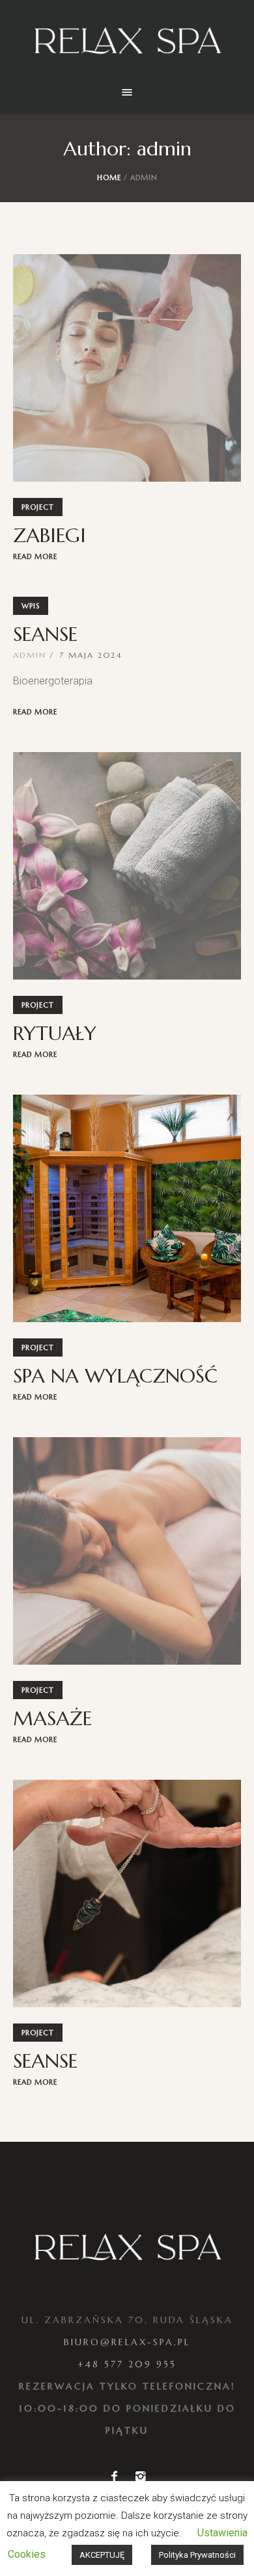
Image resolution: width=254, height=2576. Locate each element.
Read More (35, 556)
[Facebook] (114, 2477)
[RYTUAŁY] (127, 866)
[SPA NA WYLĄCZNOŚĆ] (127, 1208)
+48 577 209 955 (127, 2364)
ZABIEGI (49, 535)
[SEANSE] (127, 1893)
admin (30, 655)
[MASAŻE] (127, 1551)
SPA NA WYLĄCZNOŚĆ (115, 1376)
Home (109, 177)
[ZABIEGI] (127, 368)
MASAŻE (52, 1718)
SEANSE (45, 634)
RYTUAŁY (55, 1033)
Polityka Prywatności (197, 2555)
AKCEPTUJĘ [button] (102, 2555)
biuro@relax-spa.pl (127, 2342)
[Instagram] (140, 2477)
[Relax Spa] (127, 42)
